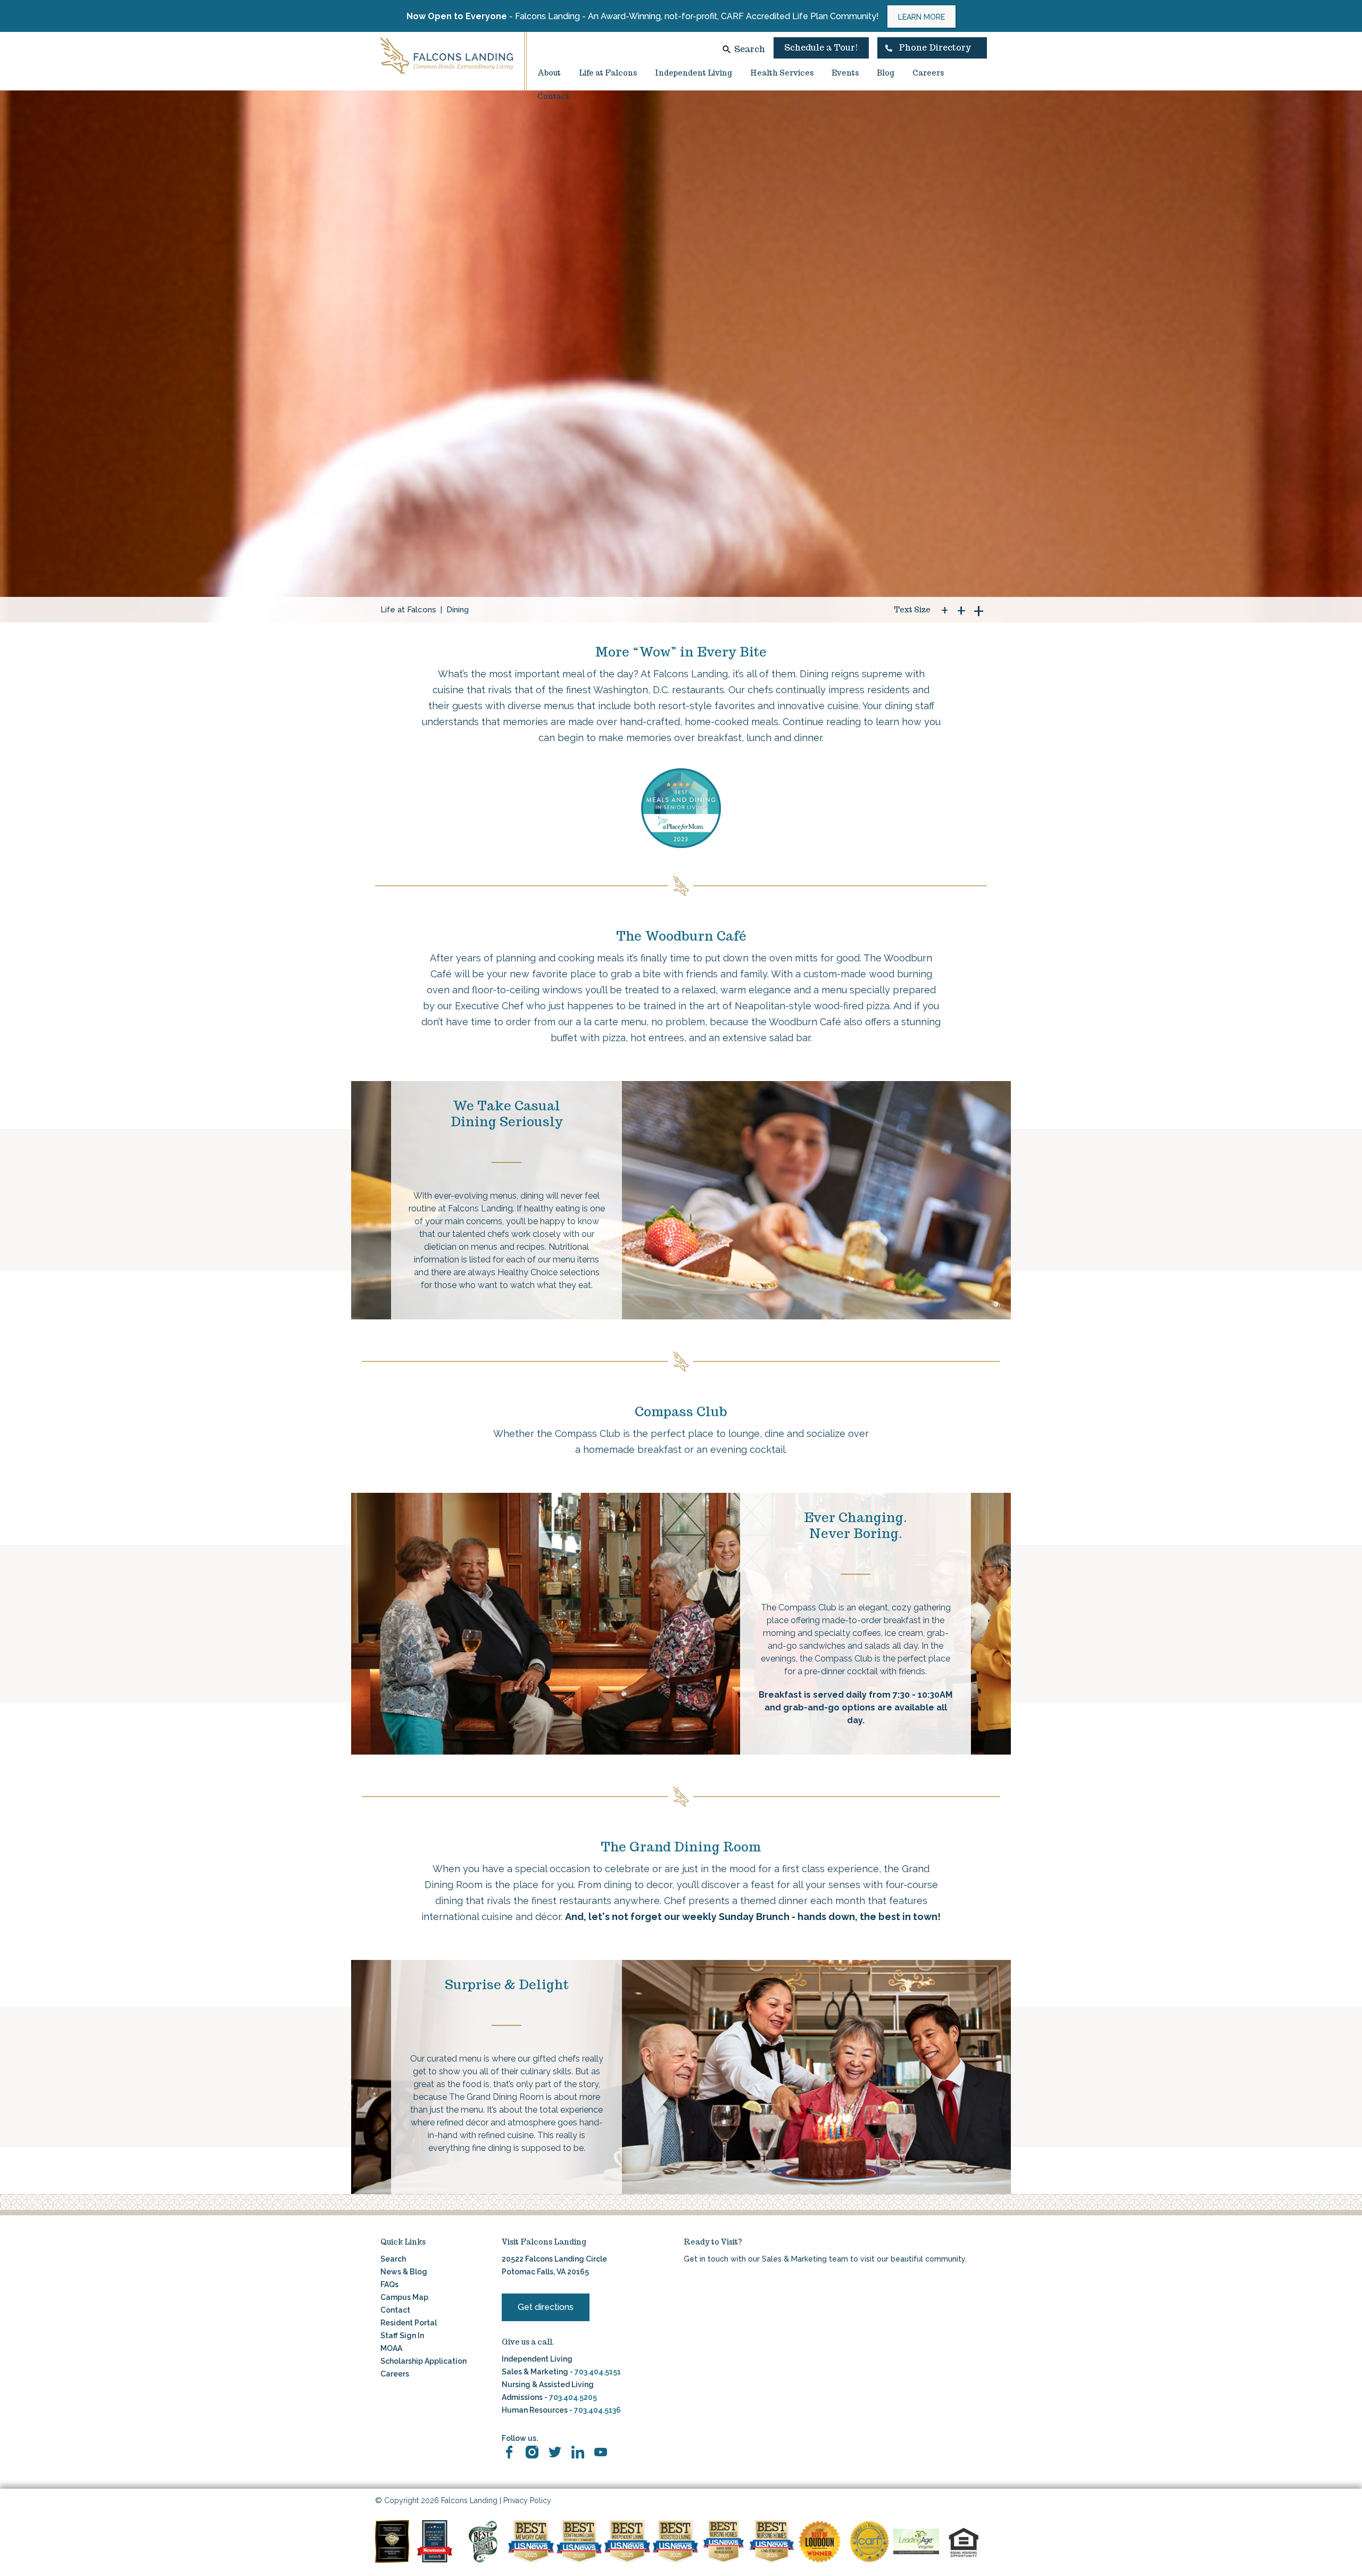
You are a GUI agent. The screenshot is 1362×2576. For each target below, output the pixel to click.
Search (750, 49)
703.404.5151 (598, 2372)
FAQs (389, 2284)
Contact (553, 96)
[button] (932, 48)
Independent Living (694, 73)
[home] (447, 56)
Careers (928, 73)
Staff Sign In (402, 2336)
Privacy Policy (527, 2500)
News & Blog (404, 2272)
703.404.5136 (597, 2410)
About (549, 73)
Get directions (546, 2307)
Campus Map (404, 2297)
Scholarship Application (423, 2361)
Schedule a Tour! (821, 48)
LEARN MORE (921, 17)
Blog (886, 73)
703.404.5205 (573, 2397)
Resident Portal (409, 2323)
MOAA (391, 2348)
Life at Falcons (608, 73)
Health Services (782, 73)
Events (845, 73)
